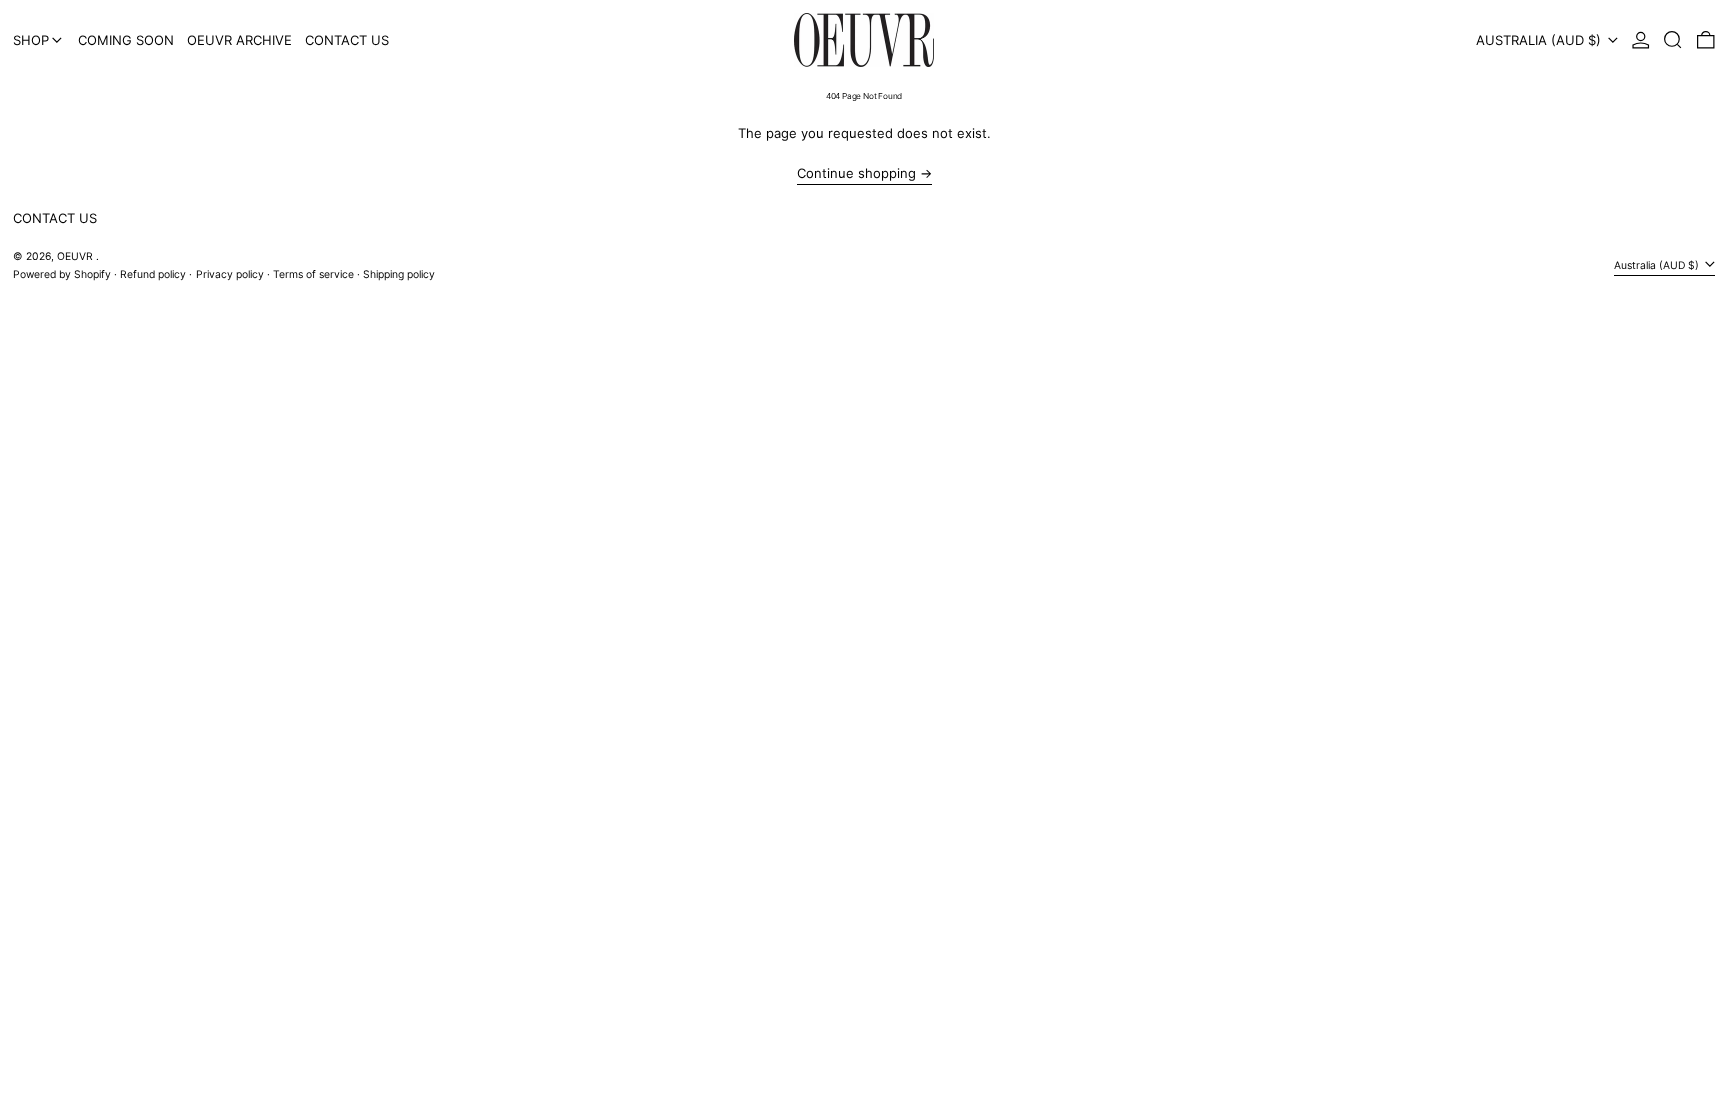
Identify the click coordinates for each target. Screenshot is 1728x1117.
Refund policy (153, 274)
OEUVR (76, 256)
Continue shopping (856, 173)
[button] (1673, 40)
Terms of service (313, 274)
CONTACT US (55, 218)
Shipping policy (399, 274)
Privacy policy (230, 274)
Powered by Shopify (62, 274)
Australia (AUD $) (1540, 40)
